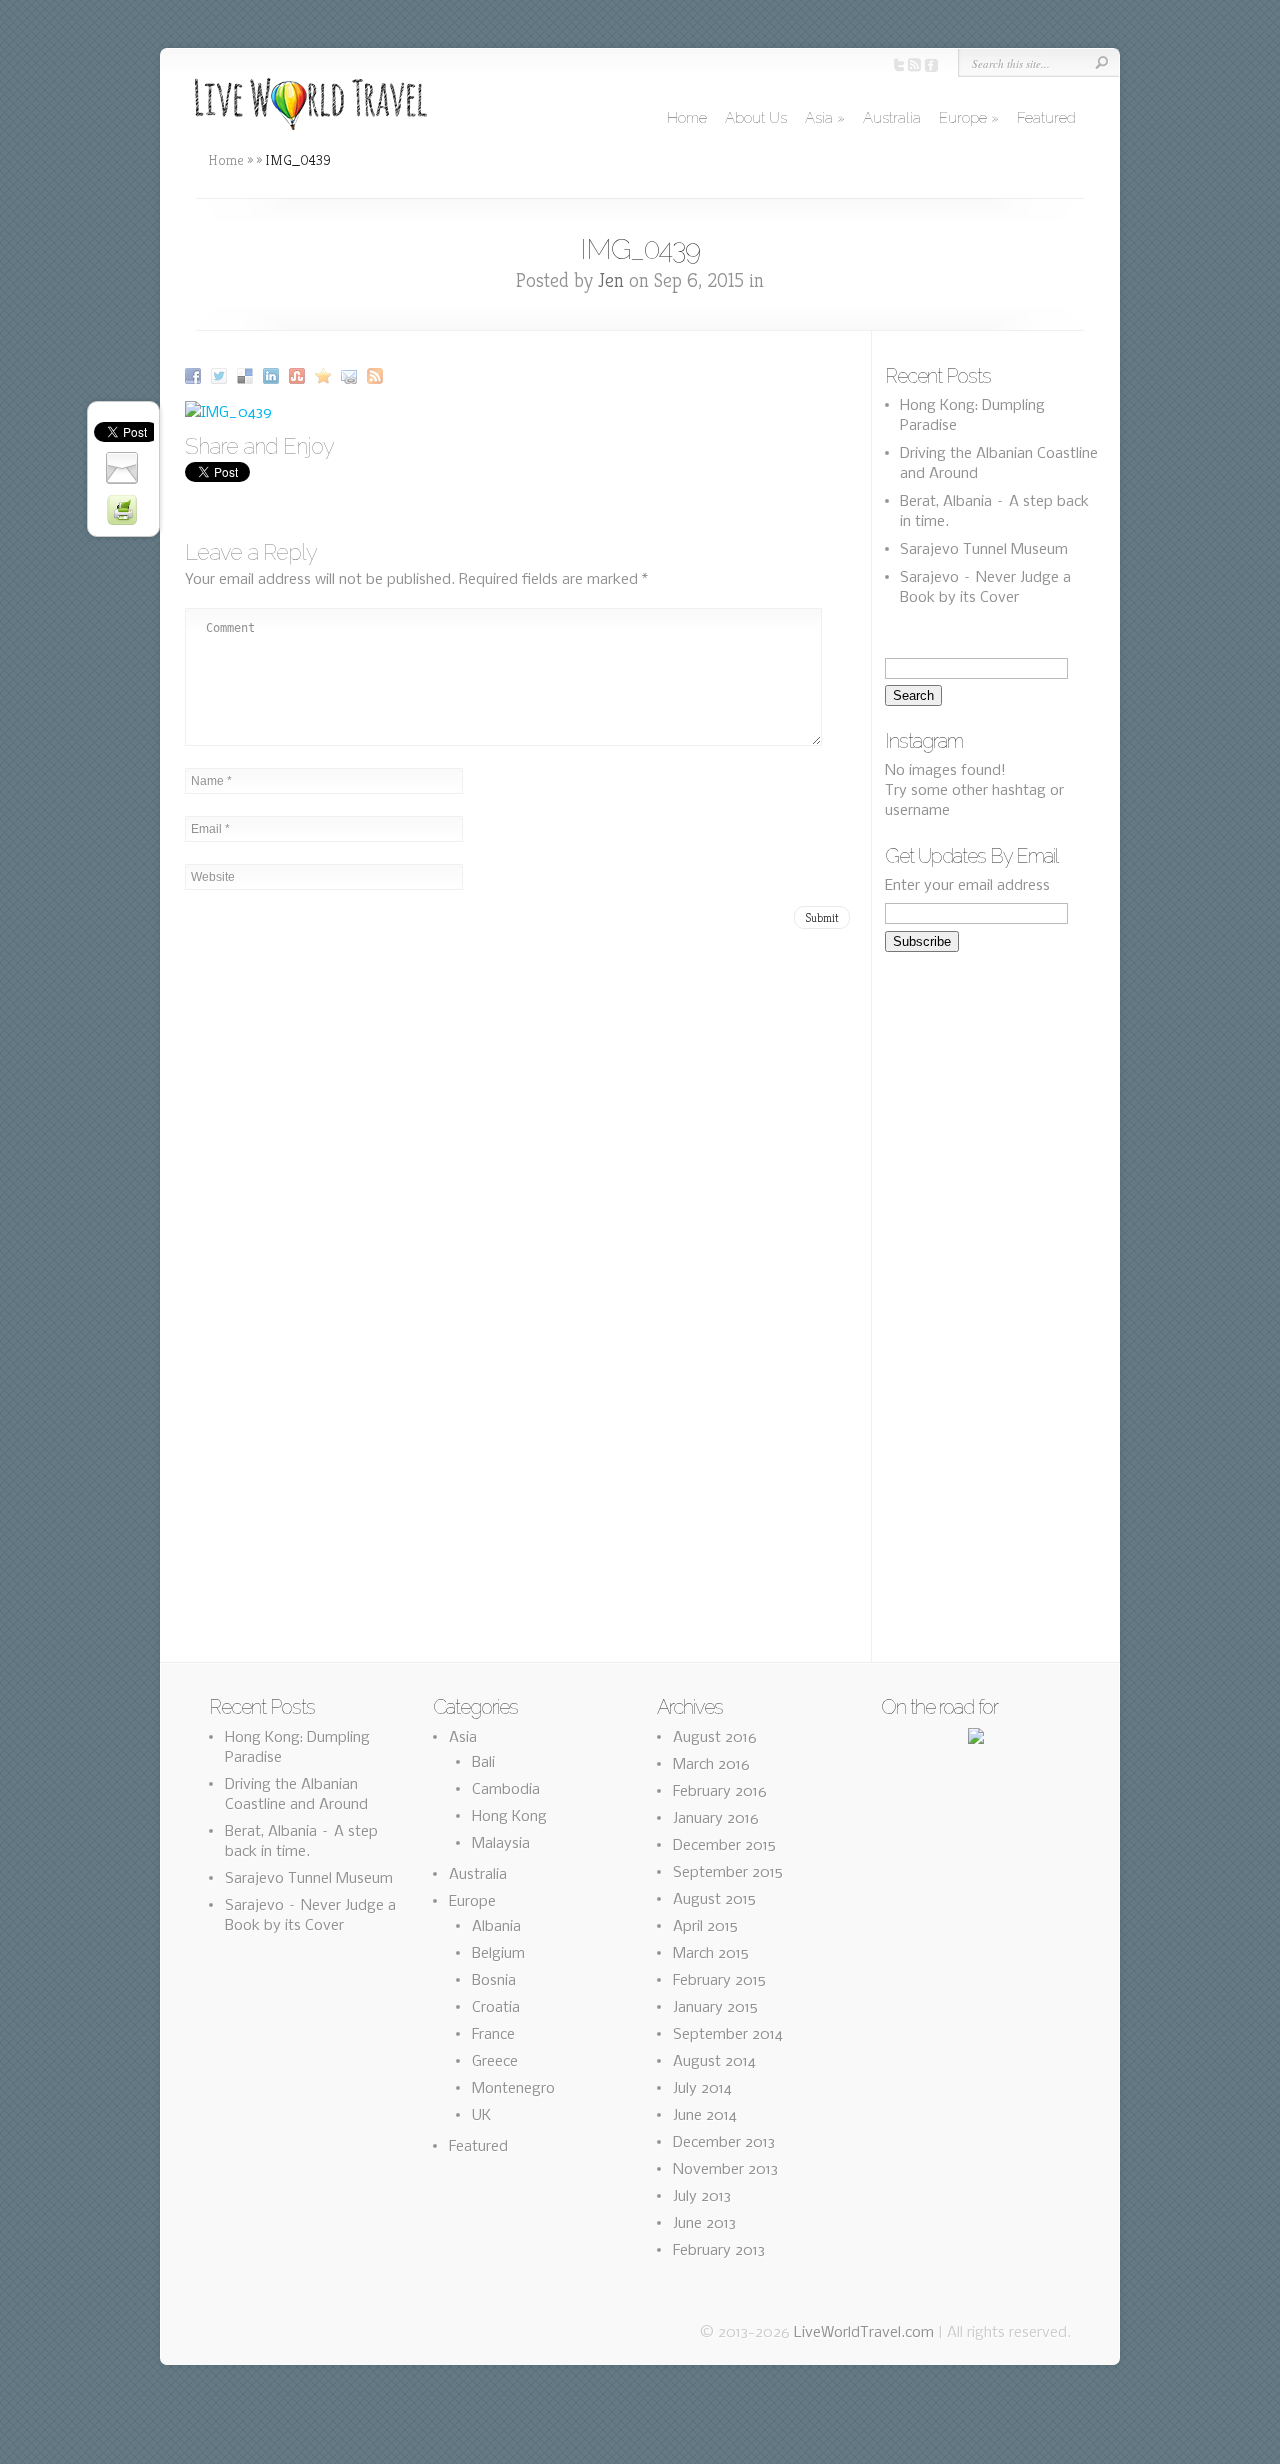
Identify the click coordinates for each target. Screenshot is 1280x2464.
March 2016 (711, 1765)
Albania (496, 1927)
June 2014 (705, 2116)
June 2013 (704, 2224)
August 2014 (714, 2062)
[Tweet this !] (221, 376)
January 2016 (716, 1819)
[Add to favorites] (325, 376)
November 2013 (725, 2170)
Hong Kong (509, 1817)
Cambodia (506, 1790)
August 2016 (715, 1738)
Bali (483, 1763)
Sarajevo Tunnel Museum (984, 550)
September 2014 (728, 2035)
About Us (756, 118)
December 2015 (724, 1846)
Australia (892, 118)
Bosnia (494, 1981)
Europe (969, 118)
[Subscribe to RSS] (377, 376)
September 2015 (728, 1873)
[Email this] (351, 376)
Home (687, 118)
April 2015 (705, 1927)
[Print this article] (124, 510)
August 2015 (714, 1900)
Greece (495, 2062)
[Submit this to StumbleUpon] (299, 376)
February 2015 (719, 1981)
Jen (611, 280)
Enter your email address (967, 886)
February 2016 (720, 1792)
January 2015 (715, 2008)
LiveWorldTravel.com (864, 2333)
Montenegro (513, 2089)
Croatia (496, 2008)
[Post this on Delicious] (247, 376)
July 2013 (702, 2197)
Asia (825, 118)
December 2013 (724, 2143)
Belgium (498, 1954)
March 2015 (711, 1954)
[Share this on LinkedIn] (273, 376)
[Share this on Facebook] (195, 376)
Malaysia (501, 1844)
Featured (1046, 118)
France (493, 2035)
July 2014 (702, 2089)
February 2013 (719, 2251)
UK (481, 2116)
